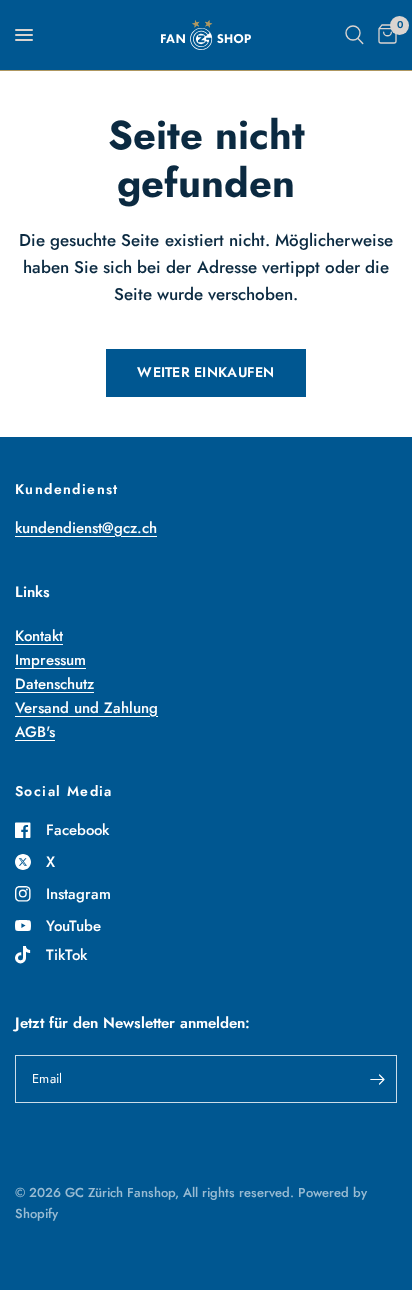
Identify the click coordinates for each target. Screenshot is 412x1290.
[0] (384, 35)
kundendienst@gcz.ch (86, 528)
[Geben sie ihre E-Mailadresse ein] (377, 1079)
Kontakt (39, 636)
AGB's (35, 732)
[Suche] (354, 35)
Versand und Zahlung (86, 708)
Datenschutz (54, 684)
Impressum (50, 660)
